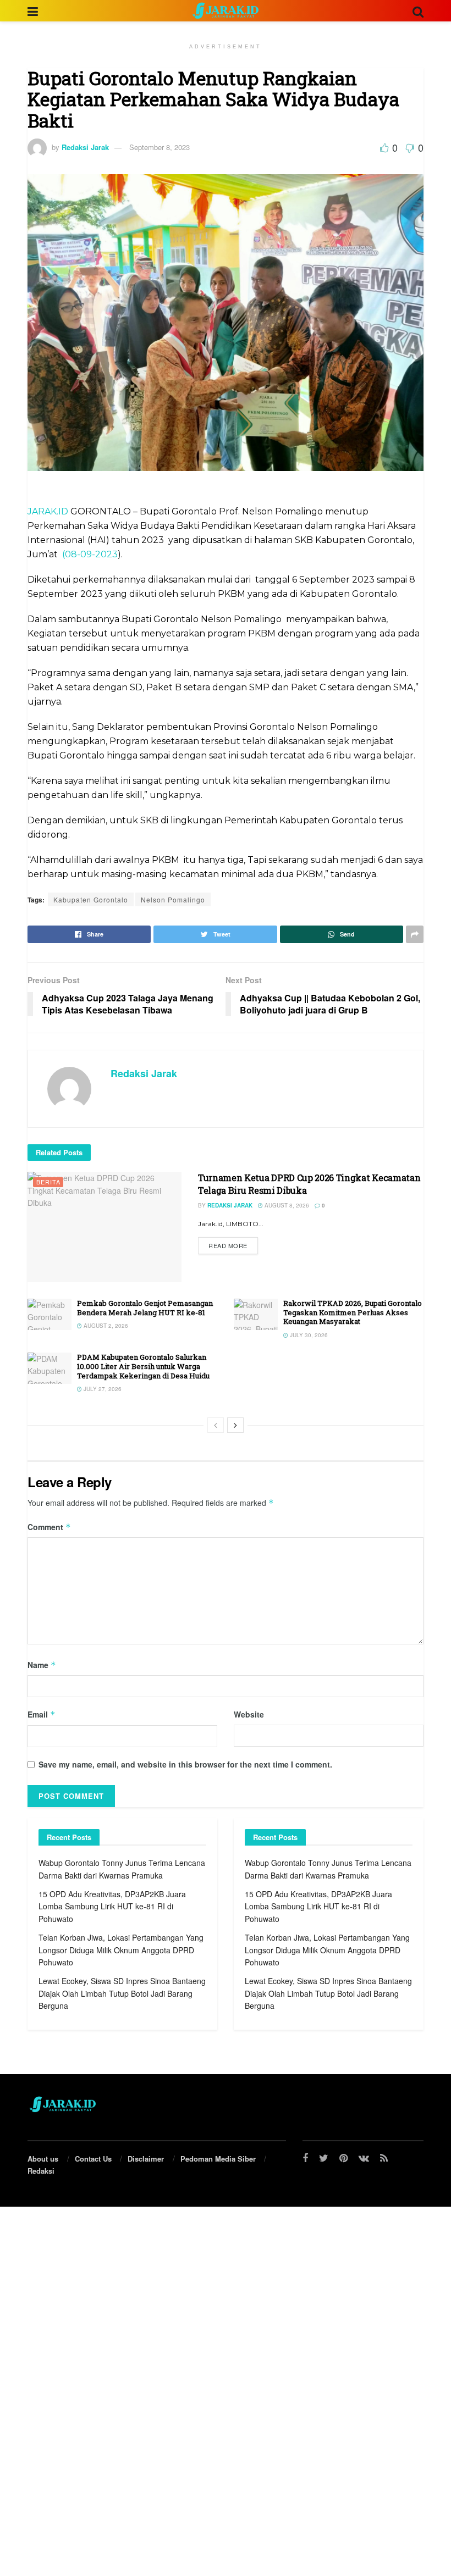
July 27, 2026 (102, 1389)
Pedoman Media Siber (218, 2159)
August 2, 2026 (105, 1326)
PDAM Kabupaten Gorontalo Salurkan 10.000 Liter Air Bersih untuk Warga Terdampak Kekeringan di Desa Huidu (143, 1366)
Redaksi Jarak (85, 147)
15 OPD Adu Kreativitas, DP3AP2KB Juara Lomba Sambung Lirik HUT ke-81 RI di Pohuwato (112, 1906)
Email (42, 1714)
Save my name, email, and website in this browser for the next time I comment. (185, 1764)
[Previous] (216, 1425)
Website (249, 1714)
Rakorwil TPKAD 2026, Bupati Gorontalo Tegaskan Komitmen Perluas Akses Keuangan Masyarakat (353, 1312)
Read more (228, 1245)
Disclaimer (146, 2159)
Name (42, 1665)
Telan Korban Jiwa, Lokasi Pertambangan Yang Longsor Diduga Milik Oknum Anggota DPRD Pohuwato (121, 1950)
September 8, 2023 (159, 147)
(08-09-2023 (90, 554)
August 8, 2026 (286, 1205)
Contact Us (93, 2159)
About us (43, 2159)
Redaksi (41, 2171)
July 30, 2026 (308, 1335)
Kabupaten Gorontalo (91, 899)
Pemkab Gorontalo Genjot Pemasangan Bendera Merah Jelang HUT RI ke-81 (145, 1308)
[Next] (235, 1425)
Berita (48, 1182)
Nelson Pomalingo (173, 899)
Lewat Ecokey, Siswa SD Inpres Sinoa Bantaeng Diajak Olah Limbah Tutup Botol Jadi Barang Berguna (122, 1993)
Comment (49, 1527)
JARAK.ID (49, 511)
